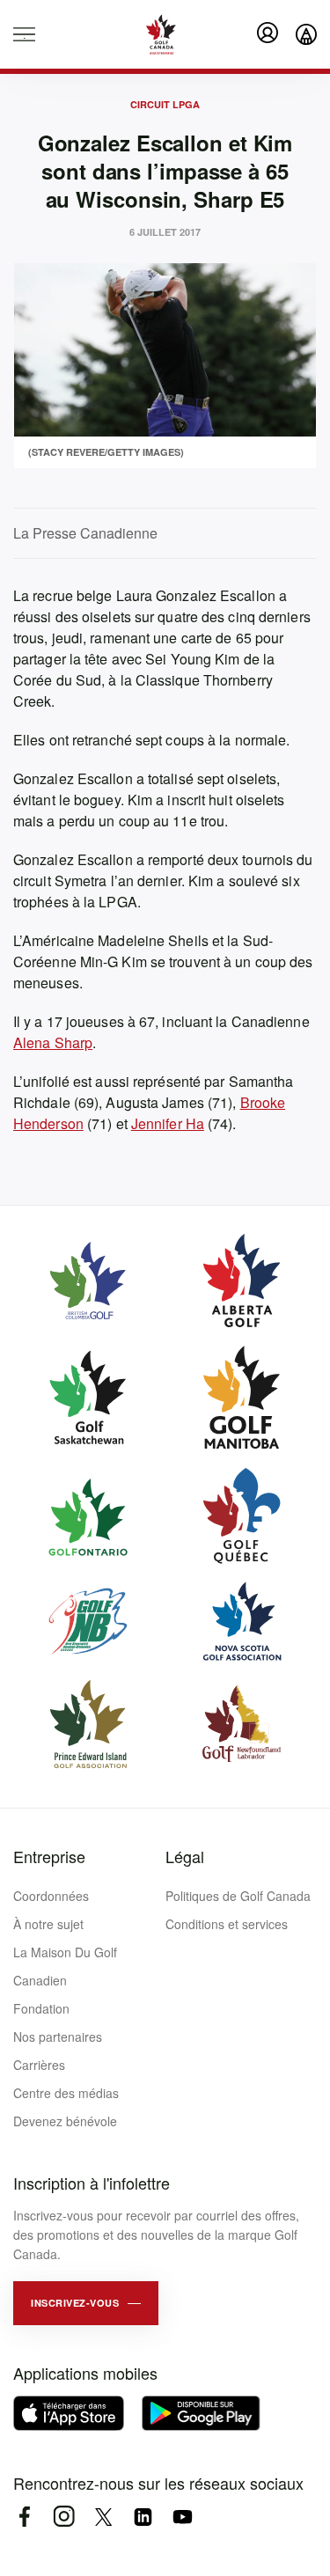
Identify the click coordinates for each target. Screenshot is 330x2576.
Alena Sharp (53, 1042)
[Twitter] (103, 2517)
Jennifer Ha (168, 1123)
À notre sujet (48, 1924)
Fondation (41, 2008)
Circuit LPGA (165, 104)
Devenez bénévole (65, 2121)
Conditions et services (227, 1924)
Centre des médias (66, 2093)
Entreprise (49, 1856)
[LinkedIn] (143, 2517)
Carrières (39, 2065)
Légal (185, 1856)
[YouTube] (183, 2517)
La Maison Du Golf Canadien (65, 1966)
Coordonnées (51, 1896)
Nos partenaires (58, 2037)
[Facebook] (24, 2517)
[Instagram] (64, 2517)
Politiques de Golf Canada (238, 1896)
